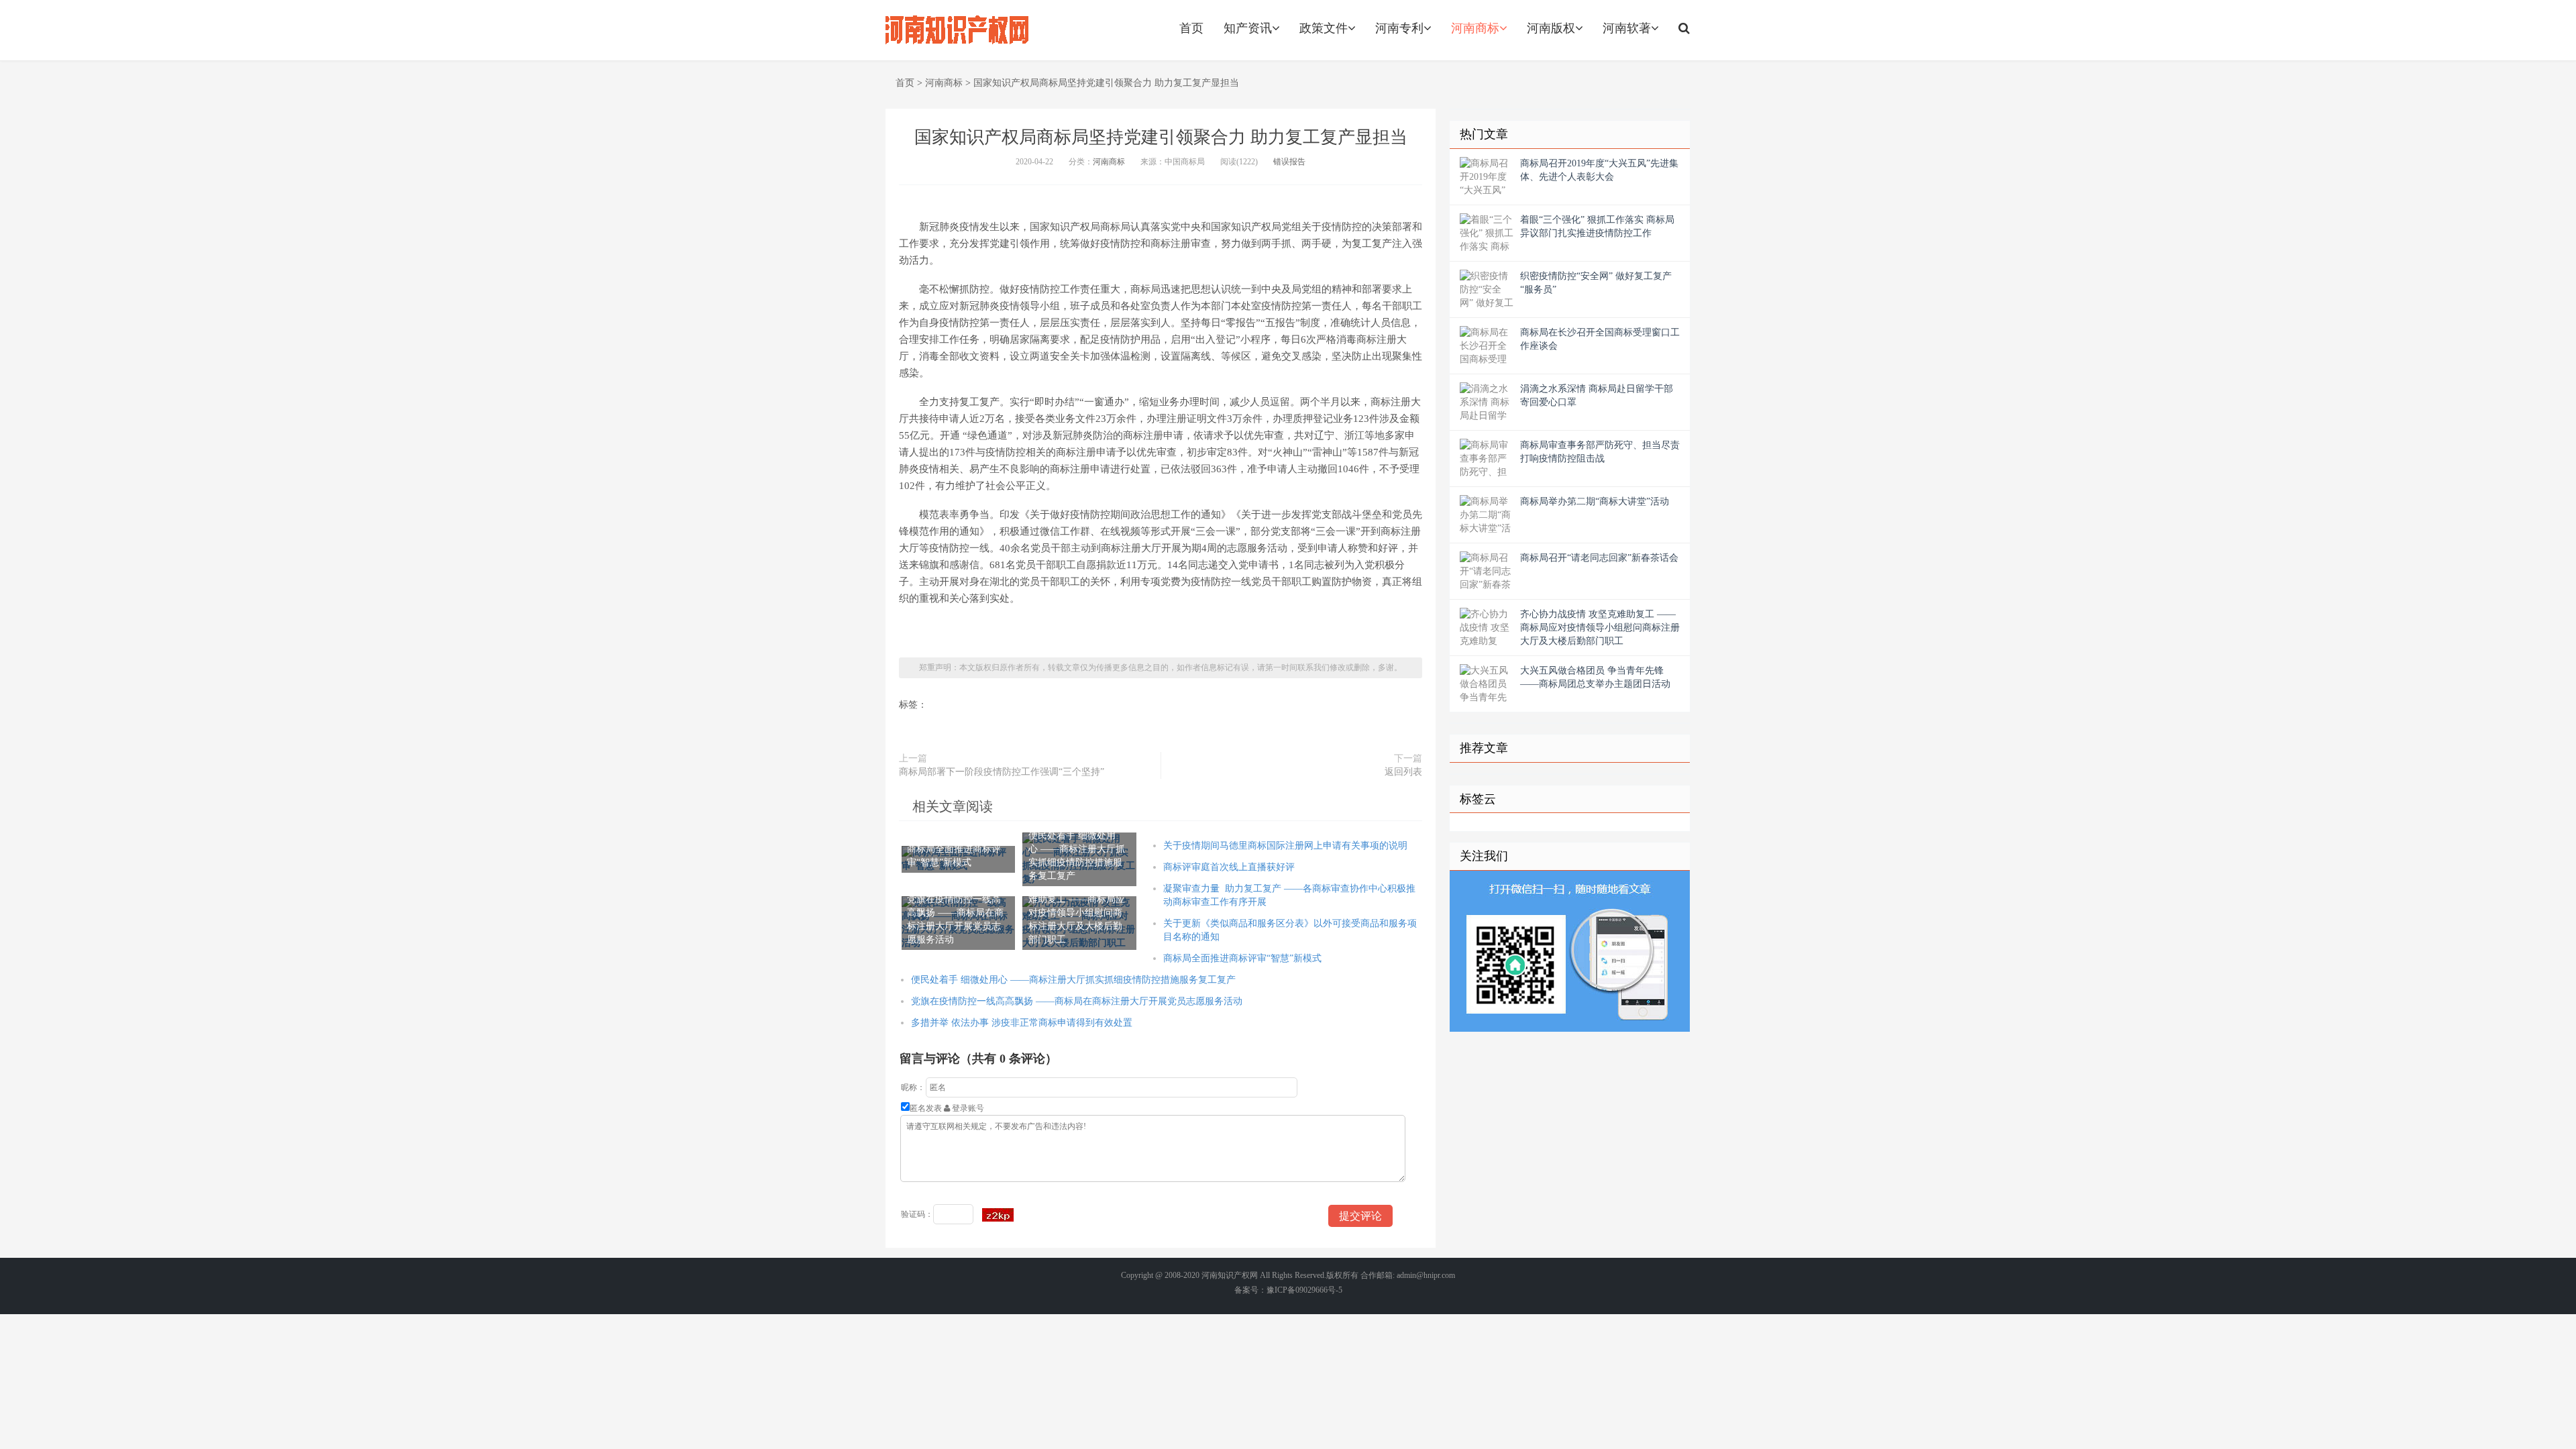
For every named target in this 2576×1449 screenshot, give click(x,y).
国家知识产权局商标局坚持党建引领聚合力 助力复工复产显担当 (1106, 83)
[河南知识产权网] (957, 30)
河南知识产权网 (1230, 1275)
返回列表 (1403, 772)
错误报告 (1289, 162)
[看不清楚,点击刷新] (998, 1215)
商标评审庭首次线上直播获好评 (1229, 867)
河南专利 (1399, 28)
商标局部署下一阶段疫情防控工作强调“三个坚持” (1002, 772)
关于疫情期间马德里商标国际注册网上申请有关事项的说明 (1285, 846)
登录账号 (967, 1108)
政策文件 (1324, 28)
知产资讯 (1248, 28)
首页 (1191, 28)
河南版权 (1551, 28)
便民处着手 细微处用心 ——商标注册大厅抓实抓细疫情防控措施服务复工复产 (1073, 980)
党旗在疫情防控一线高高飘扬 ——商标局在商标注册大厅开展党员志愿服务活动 (1077, 1001)
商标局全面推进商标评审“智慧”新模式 (1242, 958)
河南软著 (1627, 28)
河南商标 (1475, 28)
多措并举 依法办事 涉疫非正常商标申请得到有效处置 (1022, 1023)
